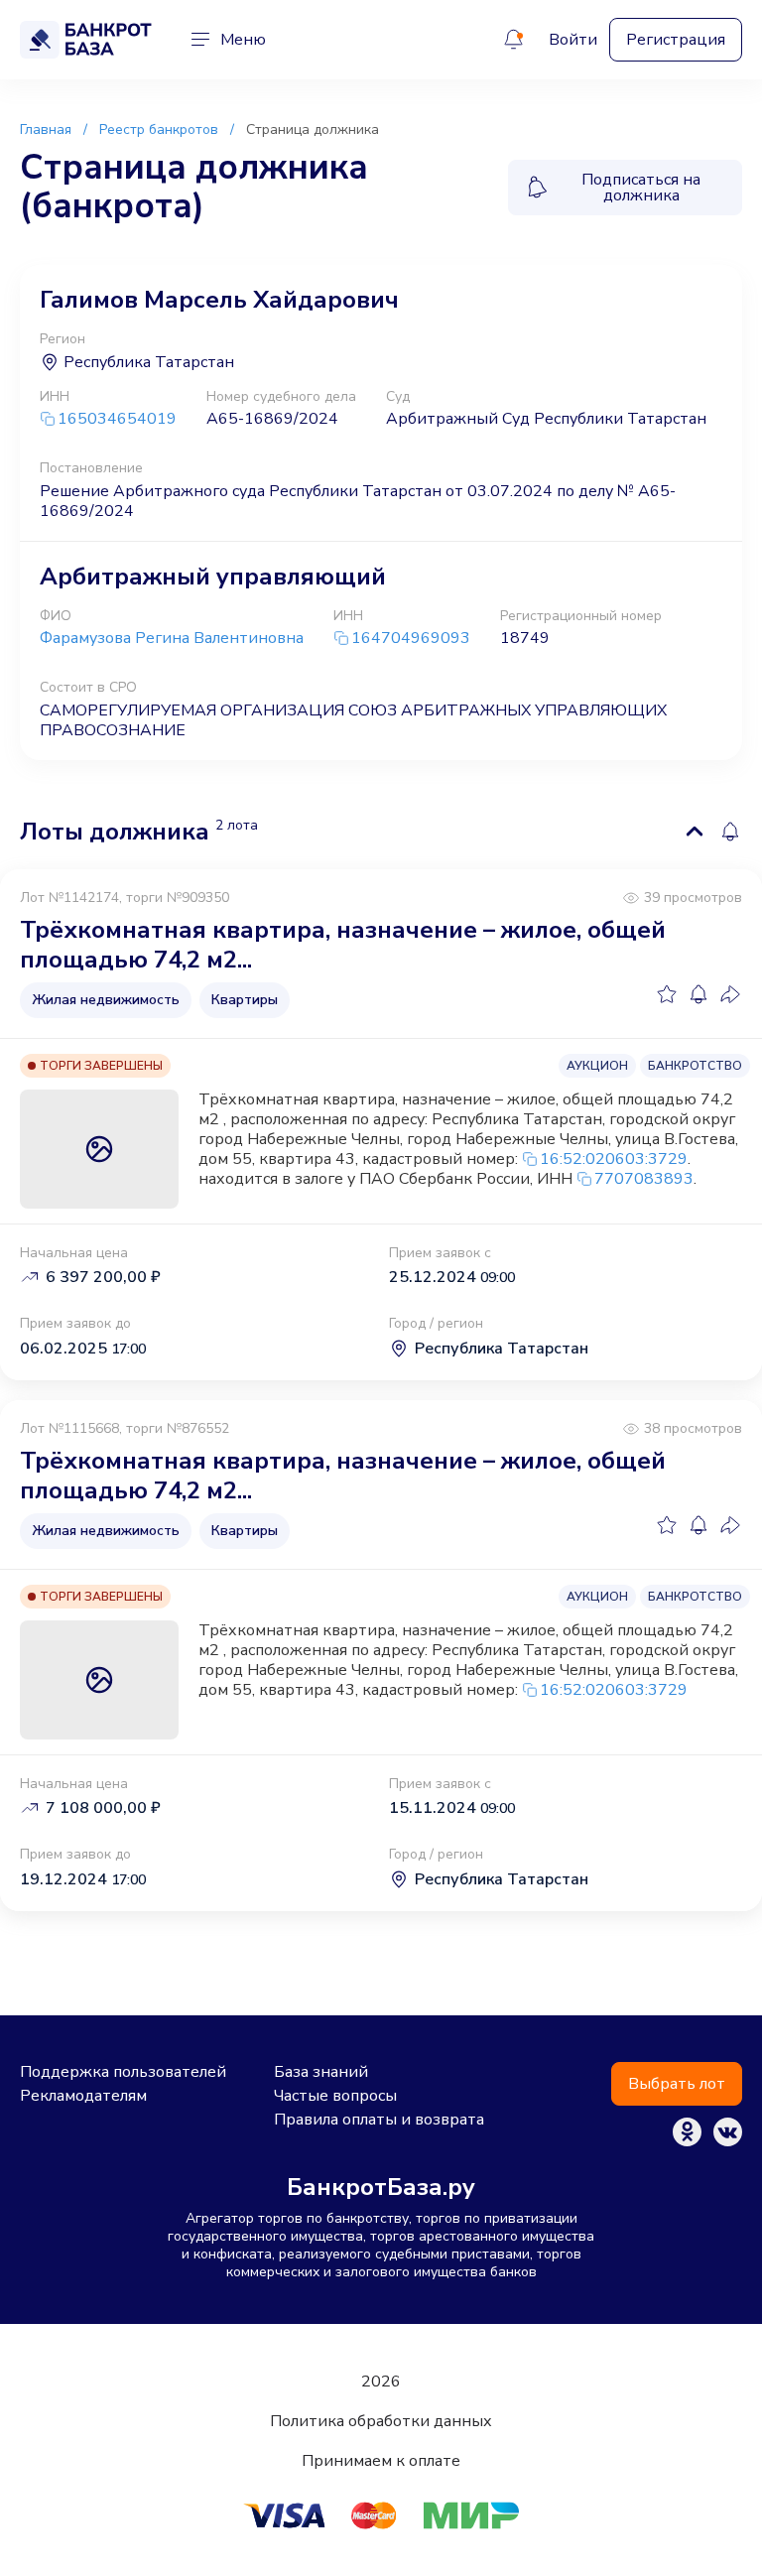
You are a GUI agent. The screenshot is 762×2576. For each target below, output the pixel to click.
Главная (46, 129)
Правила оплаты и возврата (379, 2120)
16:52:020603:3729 (614, 1159)
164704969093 (411, 639)
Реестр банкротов (159, 129)
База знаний (321, 2072)
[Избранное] (667, 994)
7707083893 (644, 1179)
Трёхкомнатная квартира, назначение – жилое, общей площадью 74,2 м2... (343, 945)
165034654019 (117, 419)
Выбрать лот (677, 2084)
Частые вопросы (335, 2096)
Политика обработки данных (381, 2421)
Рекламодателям (83, 2096)
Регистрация (676, 40)
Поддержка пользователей (123, 2072)
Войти (573, 40)
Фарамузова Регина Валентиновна (172, 638)
